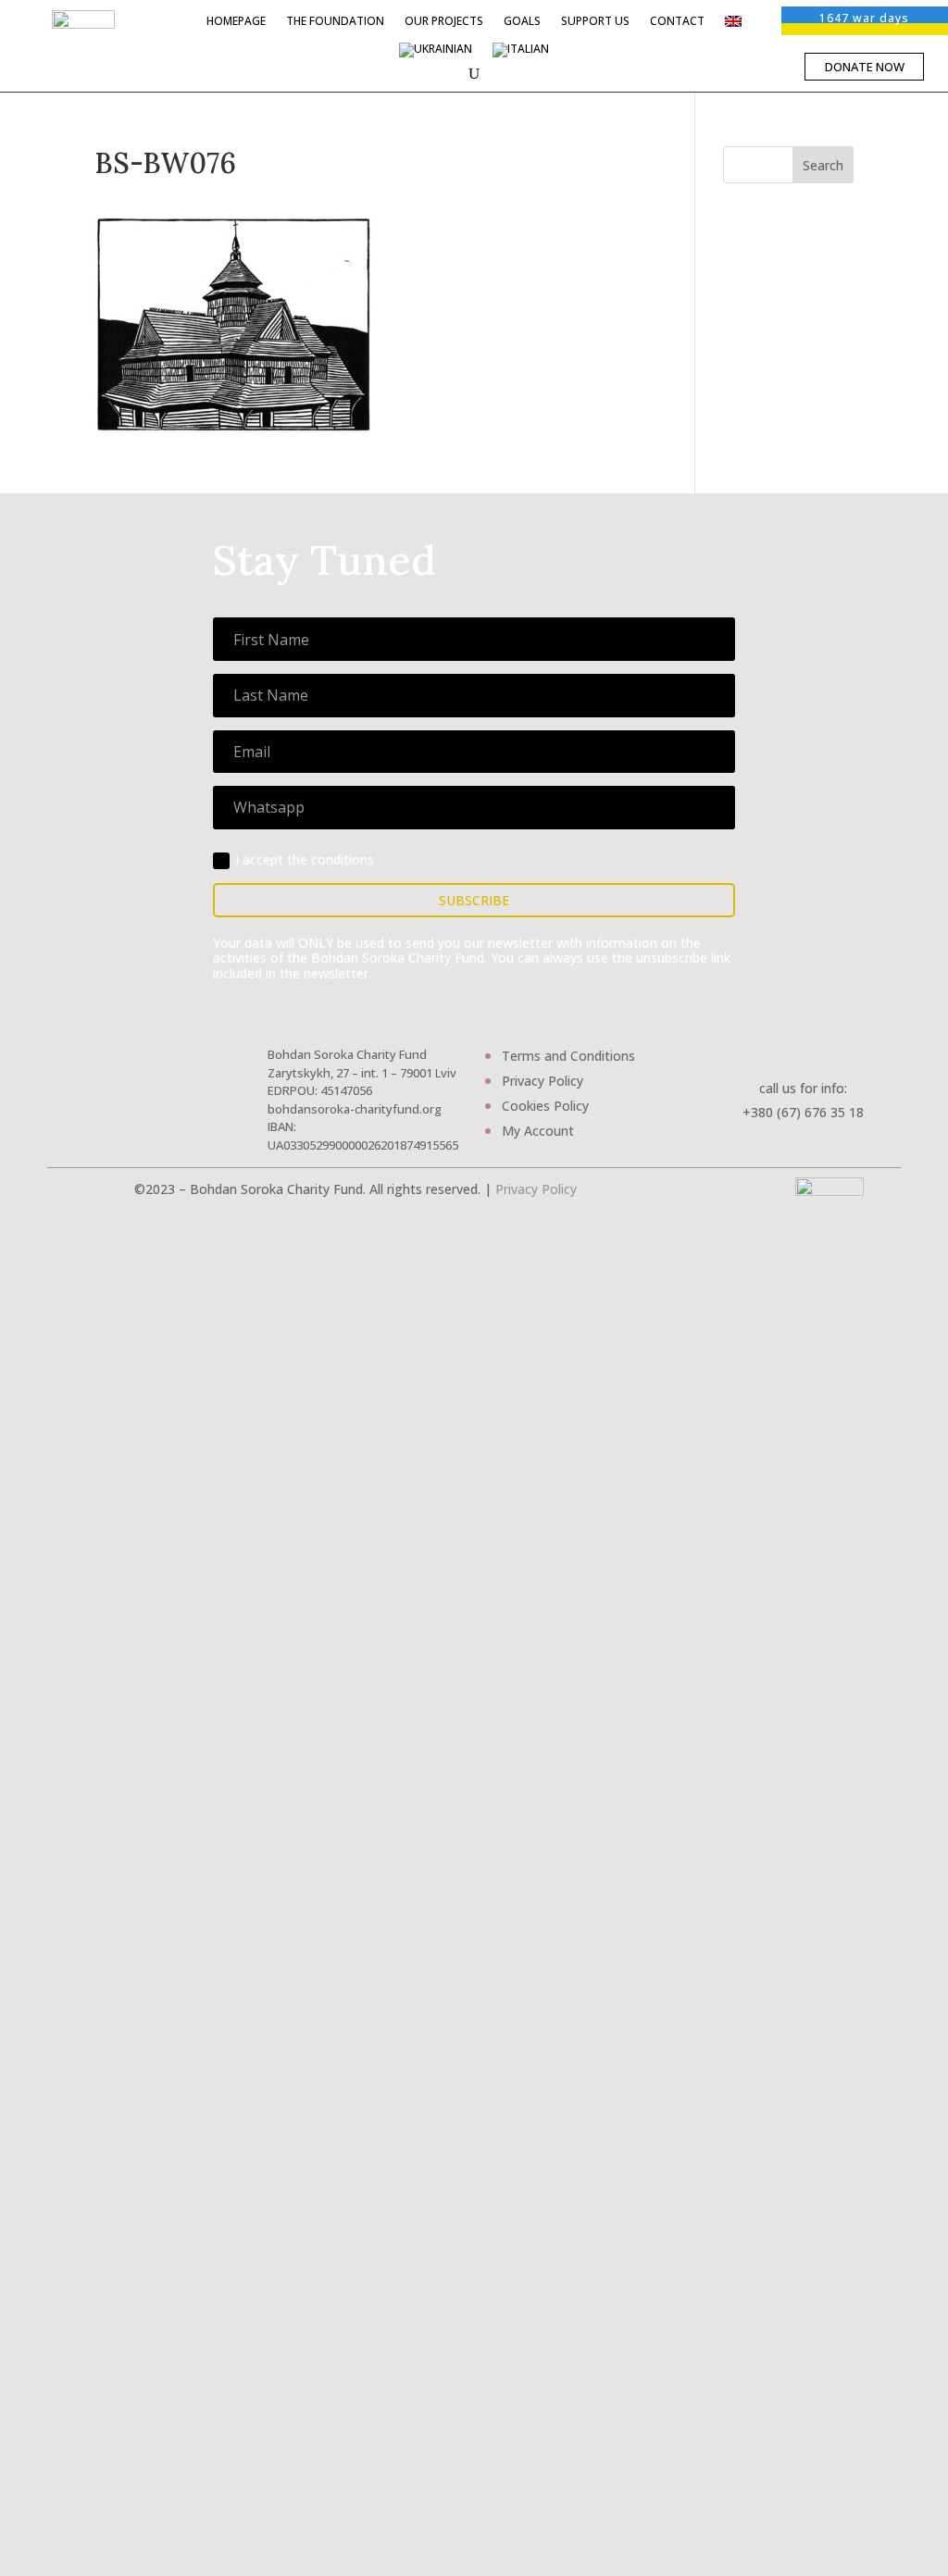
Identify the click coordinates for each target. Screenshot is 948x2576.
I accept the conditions (305, 859)
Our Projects (444, 22)
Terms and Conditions (568, 1056)
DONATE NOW (865, 67)
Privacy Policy (543, 1081)
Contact (677, 22)
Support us (595, 22)
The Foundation (335, 22)
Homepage (236, 22)
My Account (538, 1131)
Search (823, 165)
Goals (522, 22)
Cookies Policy (545, 1106)
